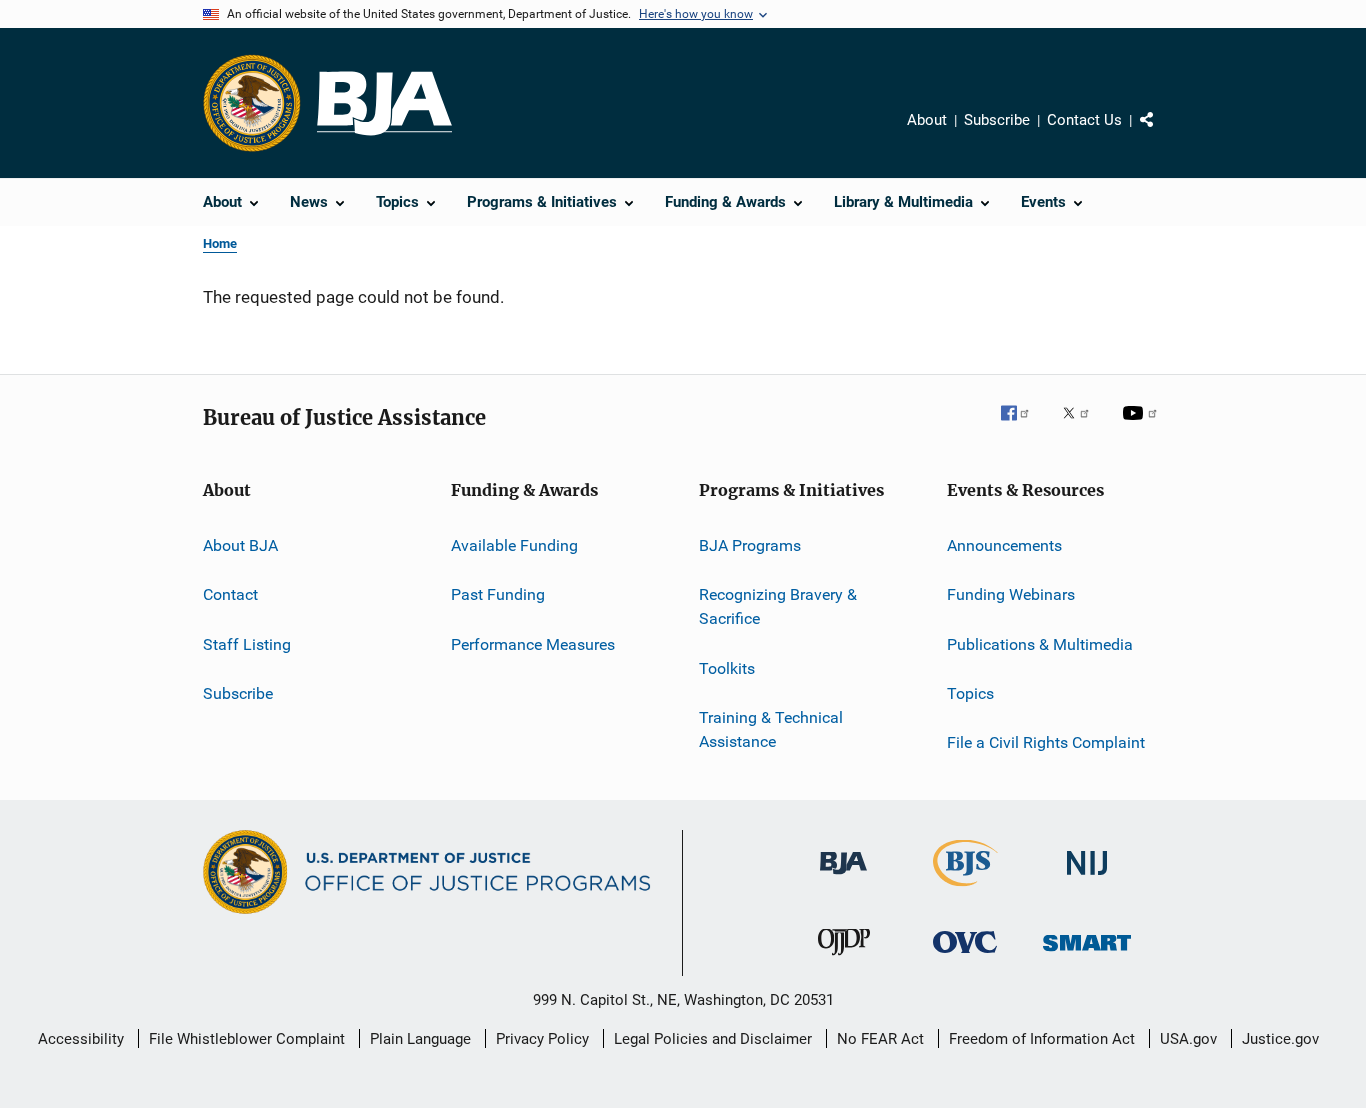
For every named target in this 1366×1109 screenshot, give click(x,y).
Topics (970, 693)
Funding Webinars (1011, 594)
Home (220, 243)
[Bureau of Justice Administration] (843, 878)
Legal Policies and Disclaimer (713, 1039)
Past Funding (498, 594)
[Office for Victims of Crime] (965, 956)
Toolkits (727, 667)
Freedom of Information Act (1042, 1039)
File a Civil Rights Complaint (1046, 742)
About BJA (240, 545)
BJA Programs (750, 545)
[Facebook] (1023, 427)
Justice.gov (1280, 1039)
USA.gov (1188, 1039)
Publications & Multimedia (1040, 644)
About (927, 120)
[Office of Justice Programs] (252, 103)
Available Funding (514, 545)
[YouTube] (1143, 427)
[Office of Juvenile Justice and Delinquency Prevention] (844, 959)
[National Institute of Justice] (1087, 878)
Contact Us (1084, 120)
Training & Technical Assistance (771, 729)
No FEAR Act (880, 1039)
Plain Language (420, 1039)
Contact (230, 594)
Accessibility (81, 1039)
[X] (1083, 427)
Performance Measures (533, 644)
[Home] (384, 103)
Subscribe (997, 120)
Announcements (1004, 545)
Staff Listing (247, 644)
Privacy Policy (542, 1039)
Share (1163, 134)
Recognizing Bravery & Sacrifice (778, 606)
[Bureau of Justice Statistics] (965, 890)
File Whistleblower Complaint (247, 1039)
